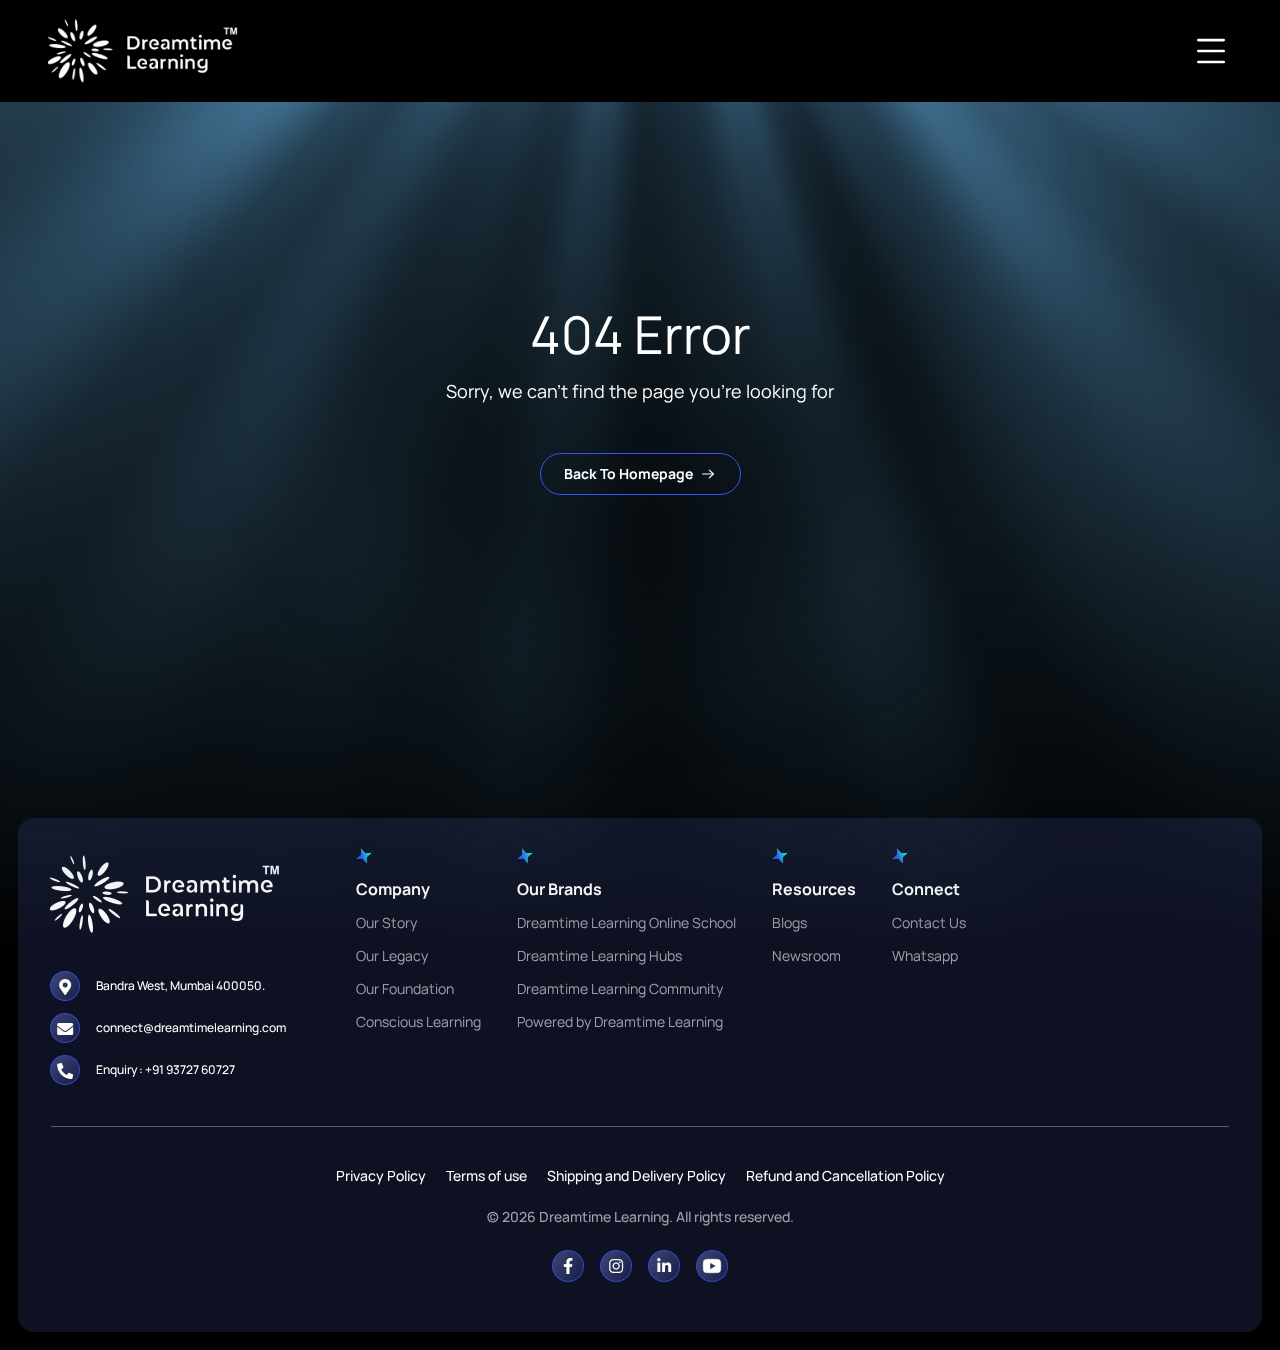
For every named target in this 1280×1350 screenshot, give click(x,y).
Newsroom (806, 955)
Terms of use (486, 1175)
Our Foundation (405, 988)
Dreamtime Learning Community (620, 988)
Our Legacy (392, 955)
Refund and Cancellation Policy (845, 1175)
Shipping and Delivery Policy (636, 1175)
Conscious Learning (418, 1021)
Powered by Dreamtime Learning (620, 1021)
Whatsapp (925, 955)
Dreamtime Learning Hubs (599, 955)
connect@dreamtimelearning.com (191, 1027)
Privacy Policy (381, 1175)
